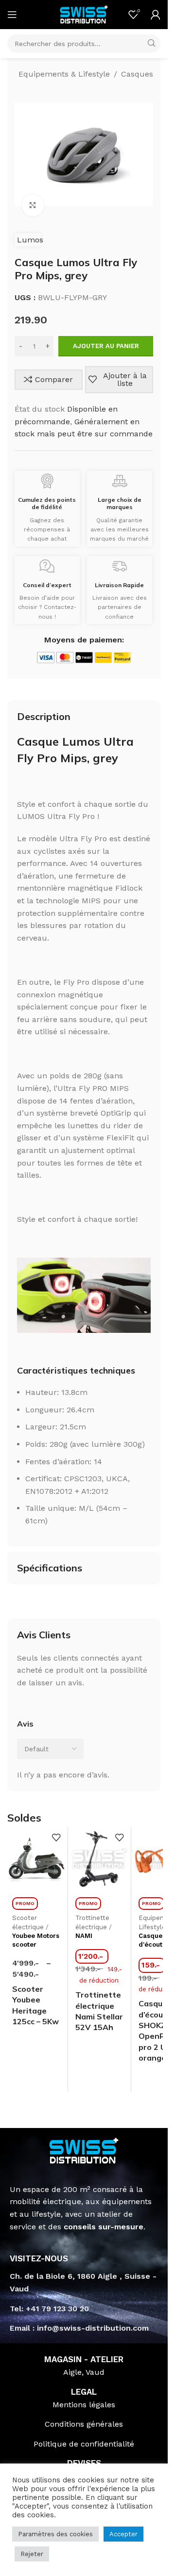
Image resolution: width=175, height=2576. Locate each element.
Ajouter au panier (106, 346)
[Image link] (84, 2150)
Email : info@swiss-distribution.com (79, 2328)
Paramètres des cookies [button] (55, 2534)
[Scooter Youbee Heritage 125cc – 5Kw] (36, 1859)
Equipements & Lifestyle (64, 74)
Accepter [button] (123, 2534)
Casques (137, 74)
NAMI (84, 1936)
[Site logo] (84, 14)
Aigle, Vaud (84, 2372)
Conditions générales (84, 2424)
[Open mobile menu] (12, 15)
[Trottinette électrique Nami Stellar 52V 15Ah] (99, 1859)
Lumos (30, 240)
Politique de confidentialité (84, 2444)
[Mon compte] (156, 15)
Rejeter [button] (32, 2554)
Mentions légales (84, 2405)
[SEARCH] (151, 44)
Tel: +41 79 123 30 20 (49, 2309)
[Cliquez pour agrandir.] (33, 205)
